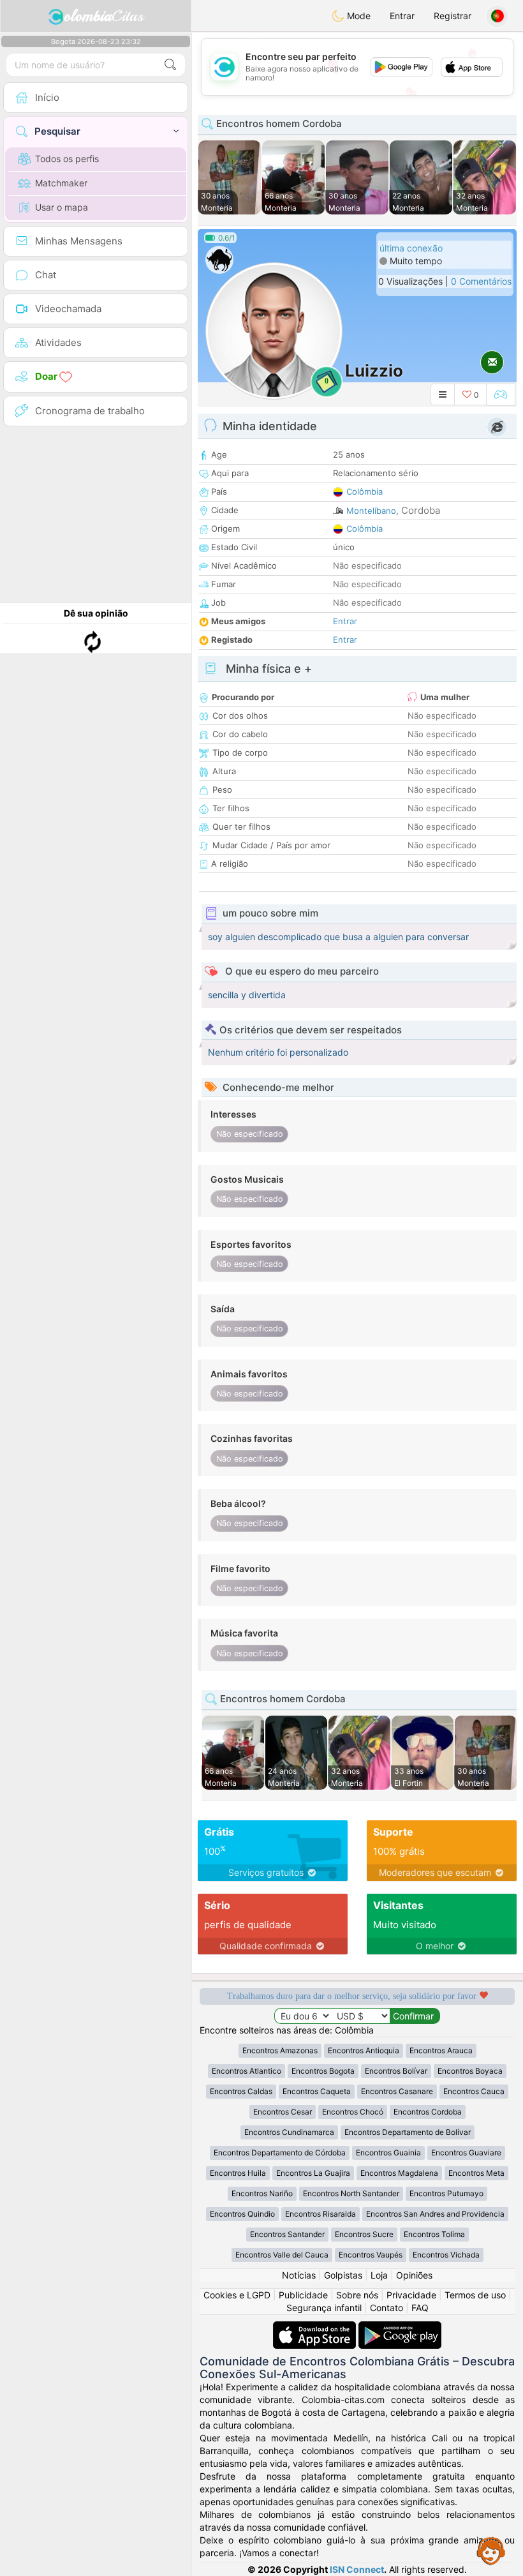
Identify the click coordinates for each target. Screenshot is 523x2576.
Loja (379, 2275)
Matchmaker (61, 183)
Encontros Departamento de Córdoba (280, 2153)
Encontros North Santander (351, 2193)
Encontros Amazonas (280, 2050)
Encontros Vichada (446, 2255)
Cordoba (421, 510)
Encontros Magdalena (399, 2173)
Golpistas (343, 2275)
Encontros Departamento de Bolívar (408, 2132)
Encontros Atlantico (247, 2071)
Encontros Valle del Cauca (282, 2255)
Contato (387, 2308)
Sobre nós (357, 2295)
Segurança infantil (324, 2308)
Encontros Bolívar (396, 2071)
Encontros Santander (287, 2234)
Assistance (491, 2550)
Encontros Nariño (262, 2193)
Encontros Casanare (397, 2091)
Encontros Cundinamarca (289, 2132)
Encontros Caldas (241, 2091)
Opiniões (414, 2275)
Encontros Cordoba (428, 2112)
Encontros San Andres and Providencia (435, 2214)
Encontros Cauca (474, 2091)
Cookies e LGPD (237, 2295)
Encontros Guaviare (466, 2153)
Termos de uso (475, 2295)
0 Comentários (481, 281)
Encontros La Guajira (313, 2173)
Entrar (402, 16)
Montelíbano (371, 511)
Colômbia (365, 491)
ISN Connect (357, 2569)
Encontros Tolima (434, 2234)
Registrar (453, 16)
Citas (104, 16)
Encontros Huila (238, 2173)
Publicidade (303, 2295)
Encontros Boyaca (470, 2071)
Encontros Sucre (364, 2234)
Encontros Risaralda (320, 2214)
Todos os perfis (67, 159)
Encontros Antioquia (364, 2050)
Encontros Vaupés (371, 2255)
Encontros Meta (476, 2173)
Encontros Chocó (353, 2112)
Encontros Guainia (388, 2153)
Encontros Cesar (283, 2112)
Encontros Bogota (323, 2071)
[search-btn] (170, 65)
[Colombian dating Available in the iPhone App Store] (316, 2327)
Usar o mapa (62, 207)
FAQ (420, 2308)
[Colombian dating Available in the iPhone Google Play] (400, 2327)
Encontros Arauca (441, 2050)
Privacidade (411, 2295)
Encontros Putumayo (446, 2193)
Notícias (299, 2275)
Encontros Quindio (242, 2214)
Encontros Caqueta (317, 2091)
